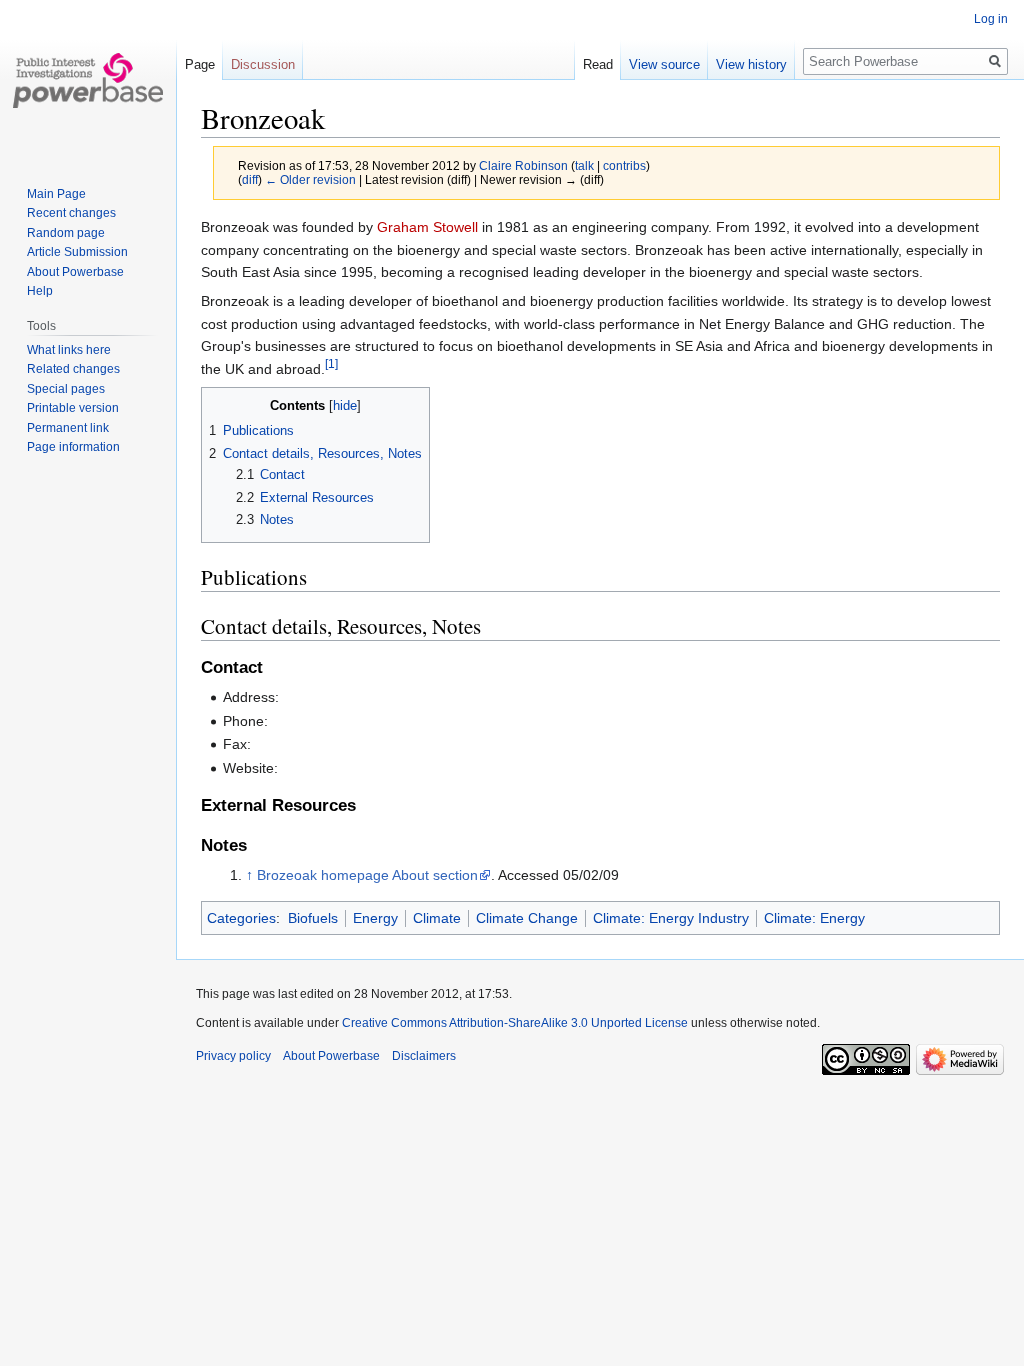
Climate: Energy (814, 918)
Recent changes (71, 213)
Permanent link (68, 428)
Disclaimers (424, 1056)
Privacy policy (233, 1056)
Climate (437, 918)
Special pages (66, 389)
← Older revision (310, 179)
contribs (624, 165)
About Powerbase (75, 272)
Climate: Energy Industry (671, 918)
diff (250, 179)
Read (598, 64)
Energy (375, 918)
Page (200, 64)
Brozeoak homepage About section (367, 875)
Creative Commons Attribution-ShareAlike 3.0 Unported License (515, 1023)
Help (40, 291)
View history (751, 64)
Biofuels (313, 918)
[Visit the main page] (88, 80)
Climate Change (527, 918)
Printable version (73, 408)
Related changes (73, 369)
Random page (66, 233)
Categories (241, 918)
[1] (331, 363)
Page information (73, 447)
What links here (69, 350)
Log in (991, 19)
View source (664, 64)
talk (584, 165)
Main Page (56, 194)
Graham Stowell (427, 227)
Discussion (263, 64)
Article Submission (77, 252)
